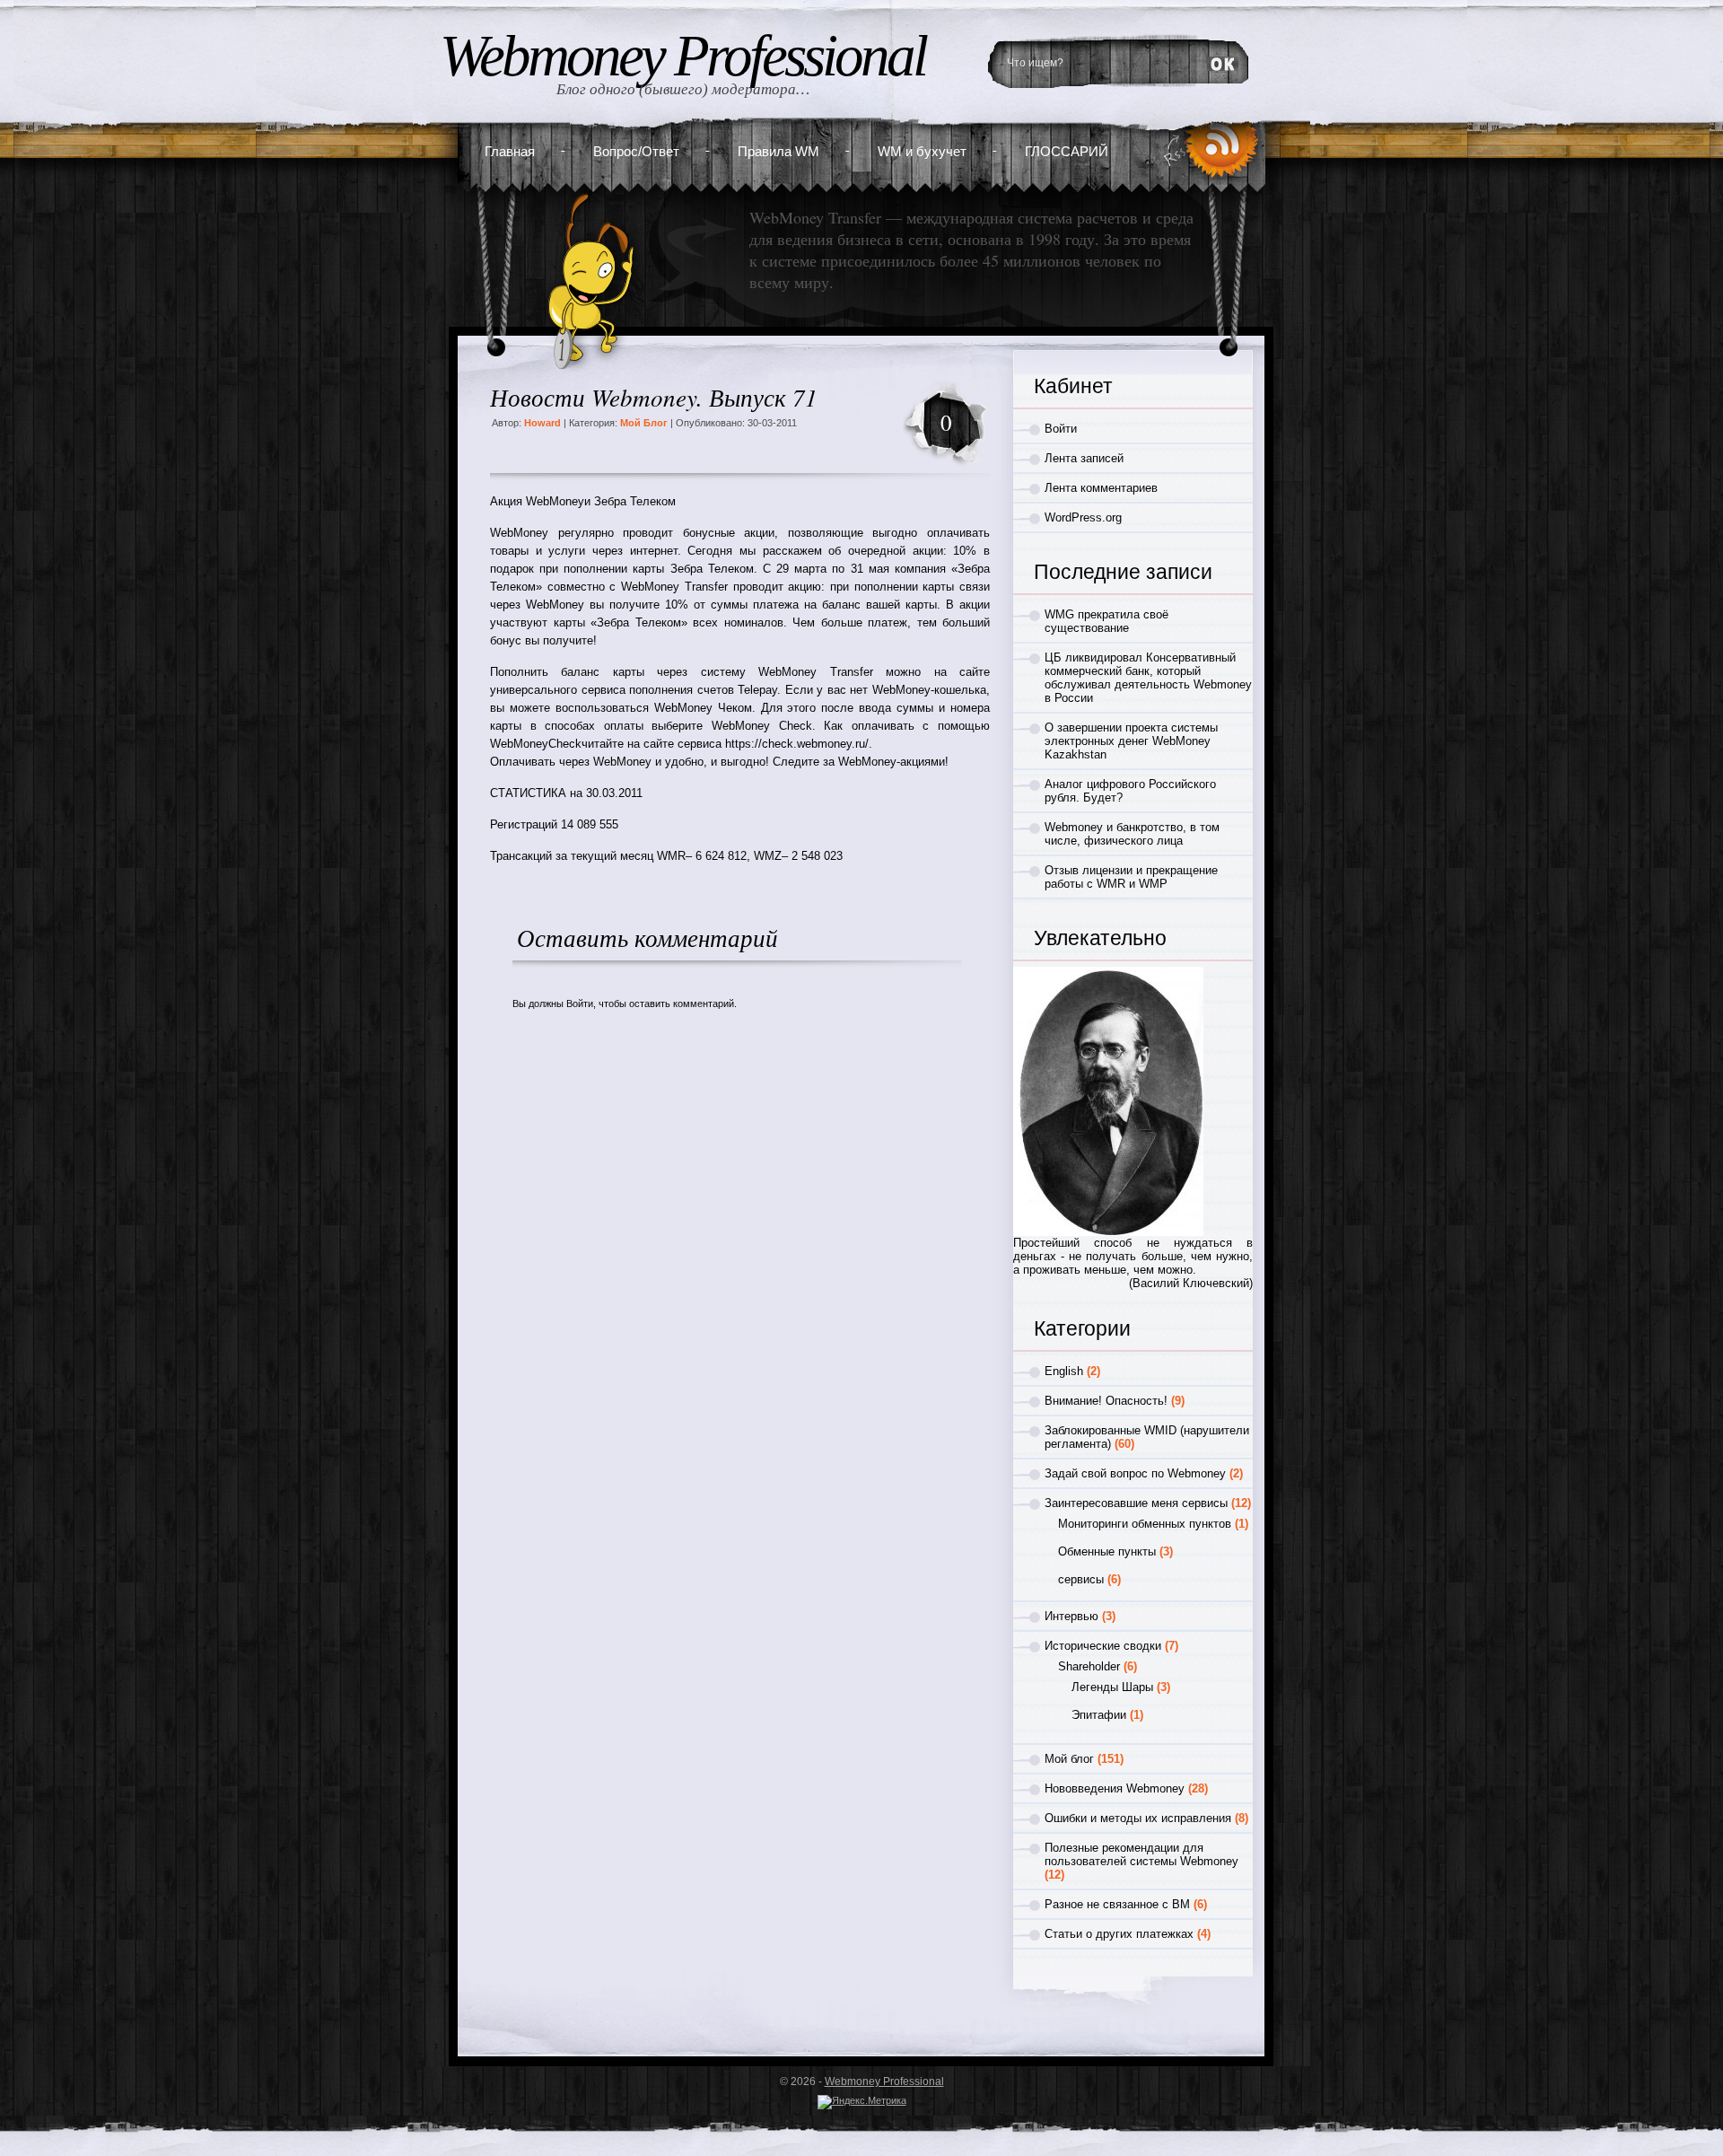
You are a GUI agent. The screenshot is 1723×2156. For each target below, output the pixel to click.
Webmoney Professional (682, 56)
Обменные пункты (1107, 1551)
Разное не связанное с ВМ (1117, 1904)
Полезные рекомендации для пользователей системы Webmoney (1141, 1854)
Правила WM (778, 151)
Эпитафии (1099, 1715)
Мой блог (644, 423)
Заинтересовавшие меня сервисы (1136, 1503)
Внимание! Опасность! (1106, 1401)
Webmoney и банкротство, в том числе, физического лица (1132, 834)
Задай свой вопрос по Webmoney (1135, 1473)
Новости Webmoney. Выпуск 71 (654, 397)
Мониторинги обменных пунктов (1145, 1524)
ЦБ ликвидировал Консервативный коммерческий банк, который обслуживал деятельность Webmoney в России (1148, 678)
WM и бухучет (922, 151)
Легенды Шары (1112, 1687)
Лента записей (1084, 458)
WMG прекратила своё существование (1106, 621)
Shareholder (1089, 1666)
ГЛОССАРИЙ (1067, 151)
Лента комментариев (1101, 488)
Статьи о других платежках (1119, 1934)
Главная (510, 151)
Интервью (1071, 1616)
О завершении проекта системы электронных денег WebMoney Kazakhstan (1131, 741)
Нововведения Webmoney (1115, 1788)
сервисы (1081, 1579)
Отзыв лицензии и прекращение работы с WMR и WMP (1131, 877)
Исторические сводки (1103, 1646)
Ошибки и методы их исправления (1138, 1818)
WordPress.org (1083, 517)
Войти (580, 1004)
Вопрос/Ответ (636, 151)
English (1064, 1371)
